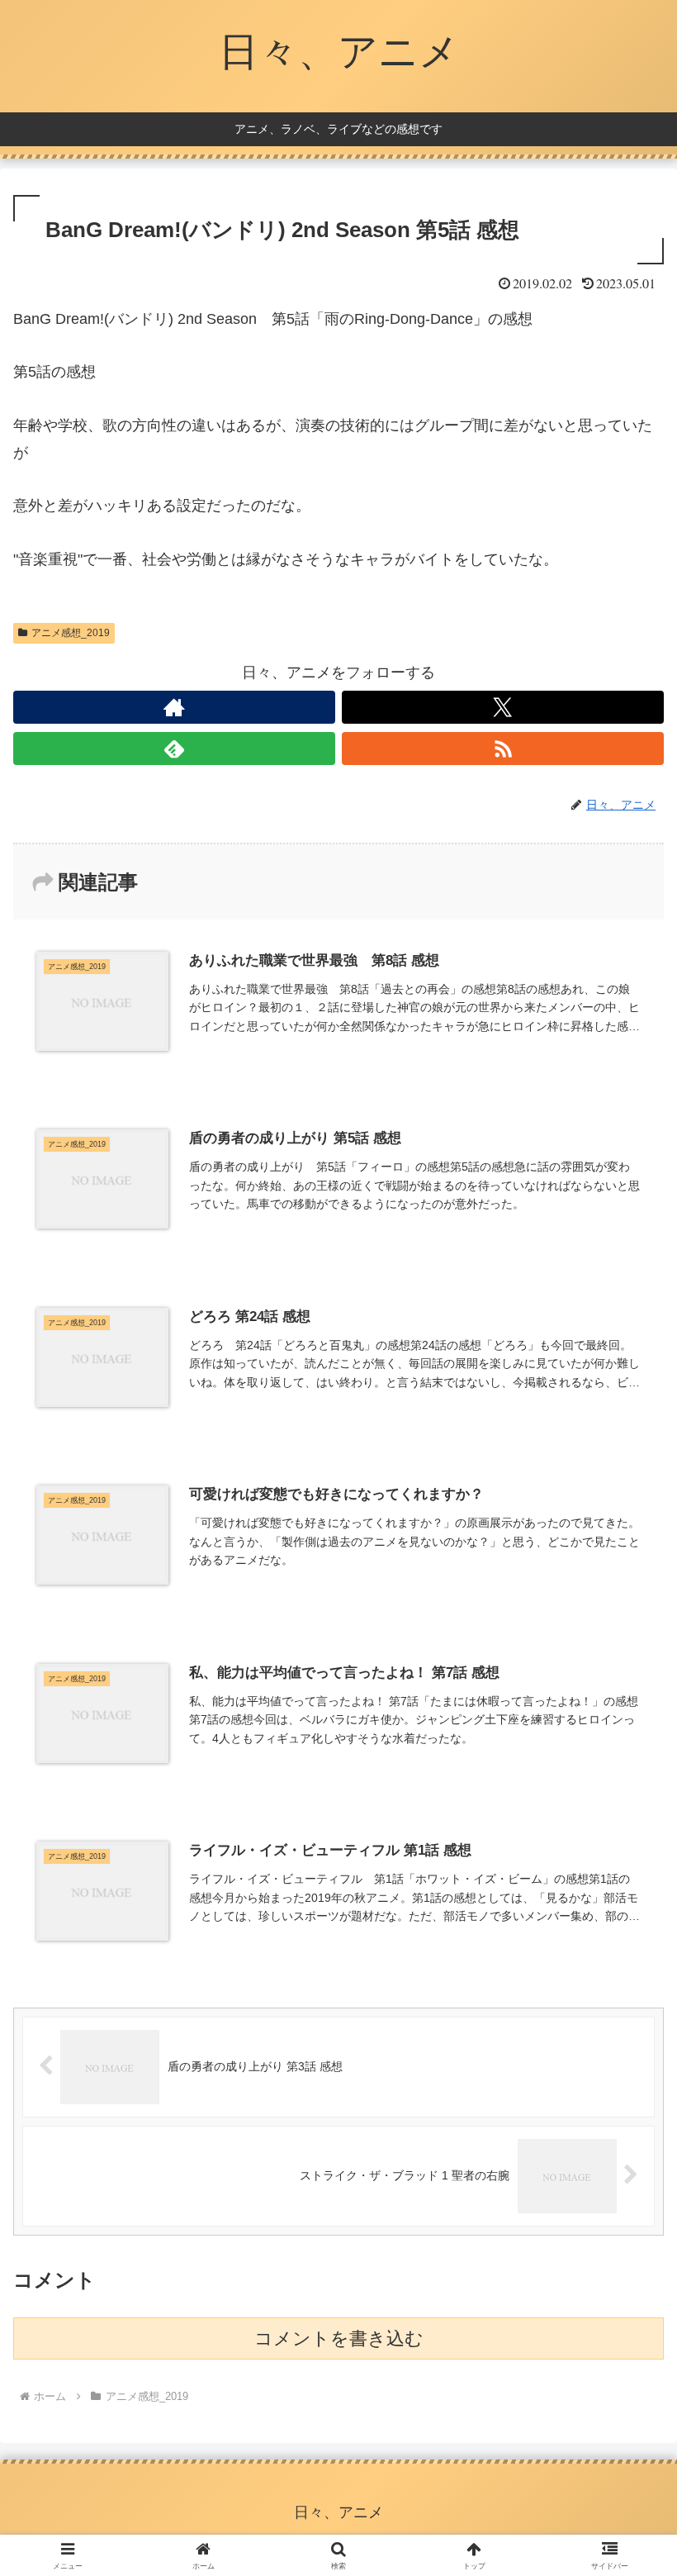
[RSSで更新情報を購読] (503, 749)
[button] (626, 2252)
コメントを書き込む (339, 2338)
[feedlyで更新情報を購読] (174, 749)
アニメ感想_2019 (71, 633)
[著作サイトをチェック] (174, 707)
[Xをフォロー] (503, 707)
